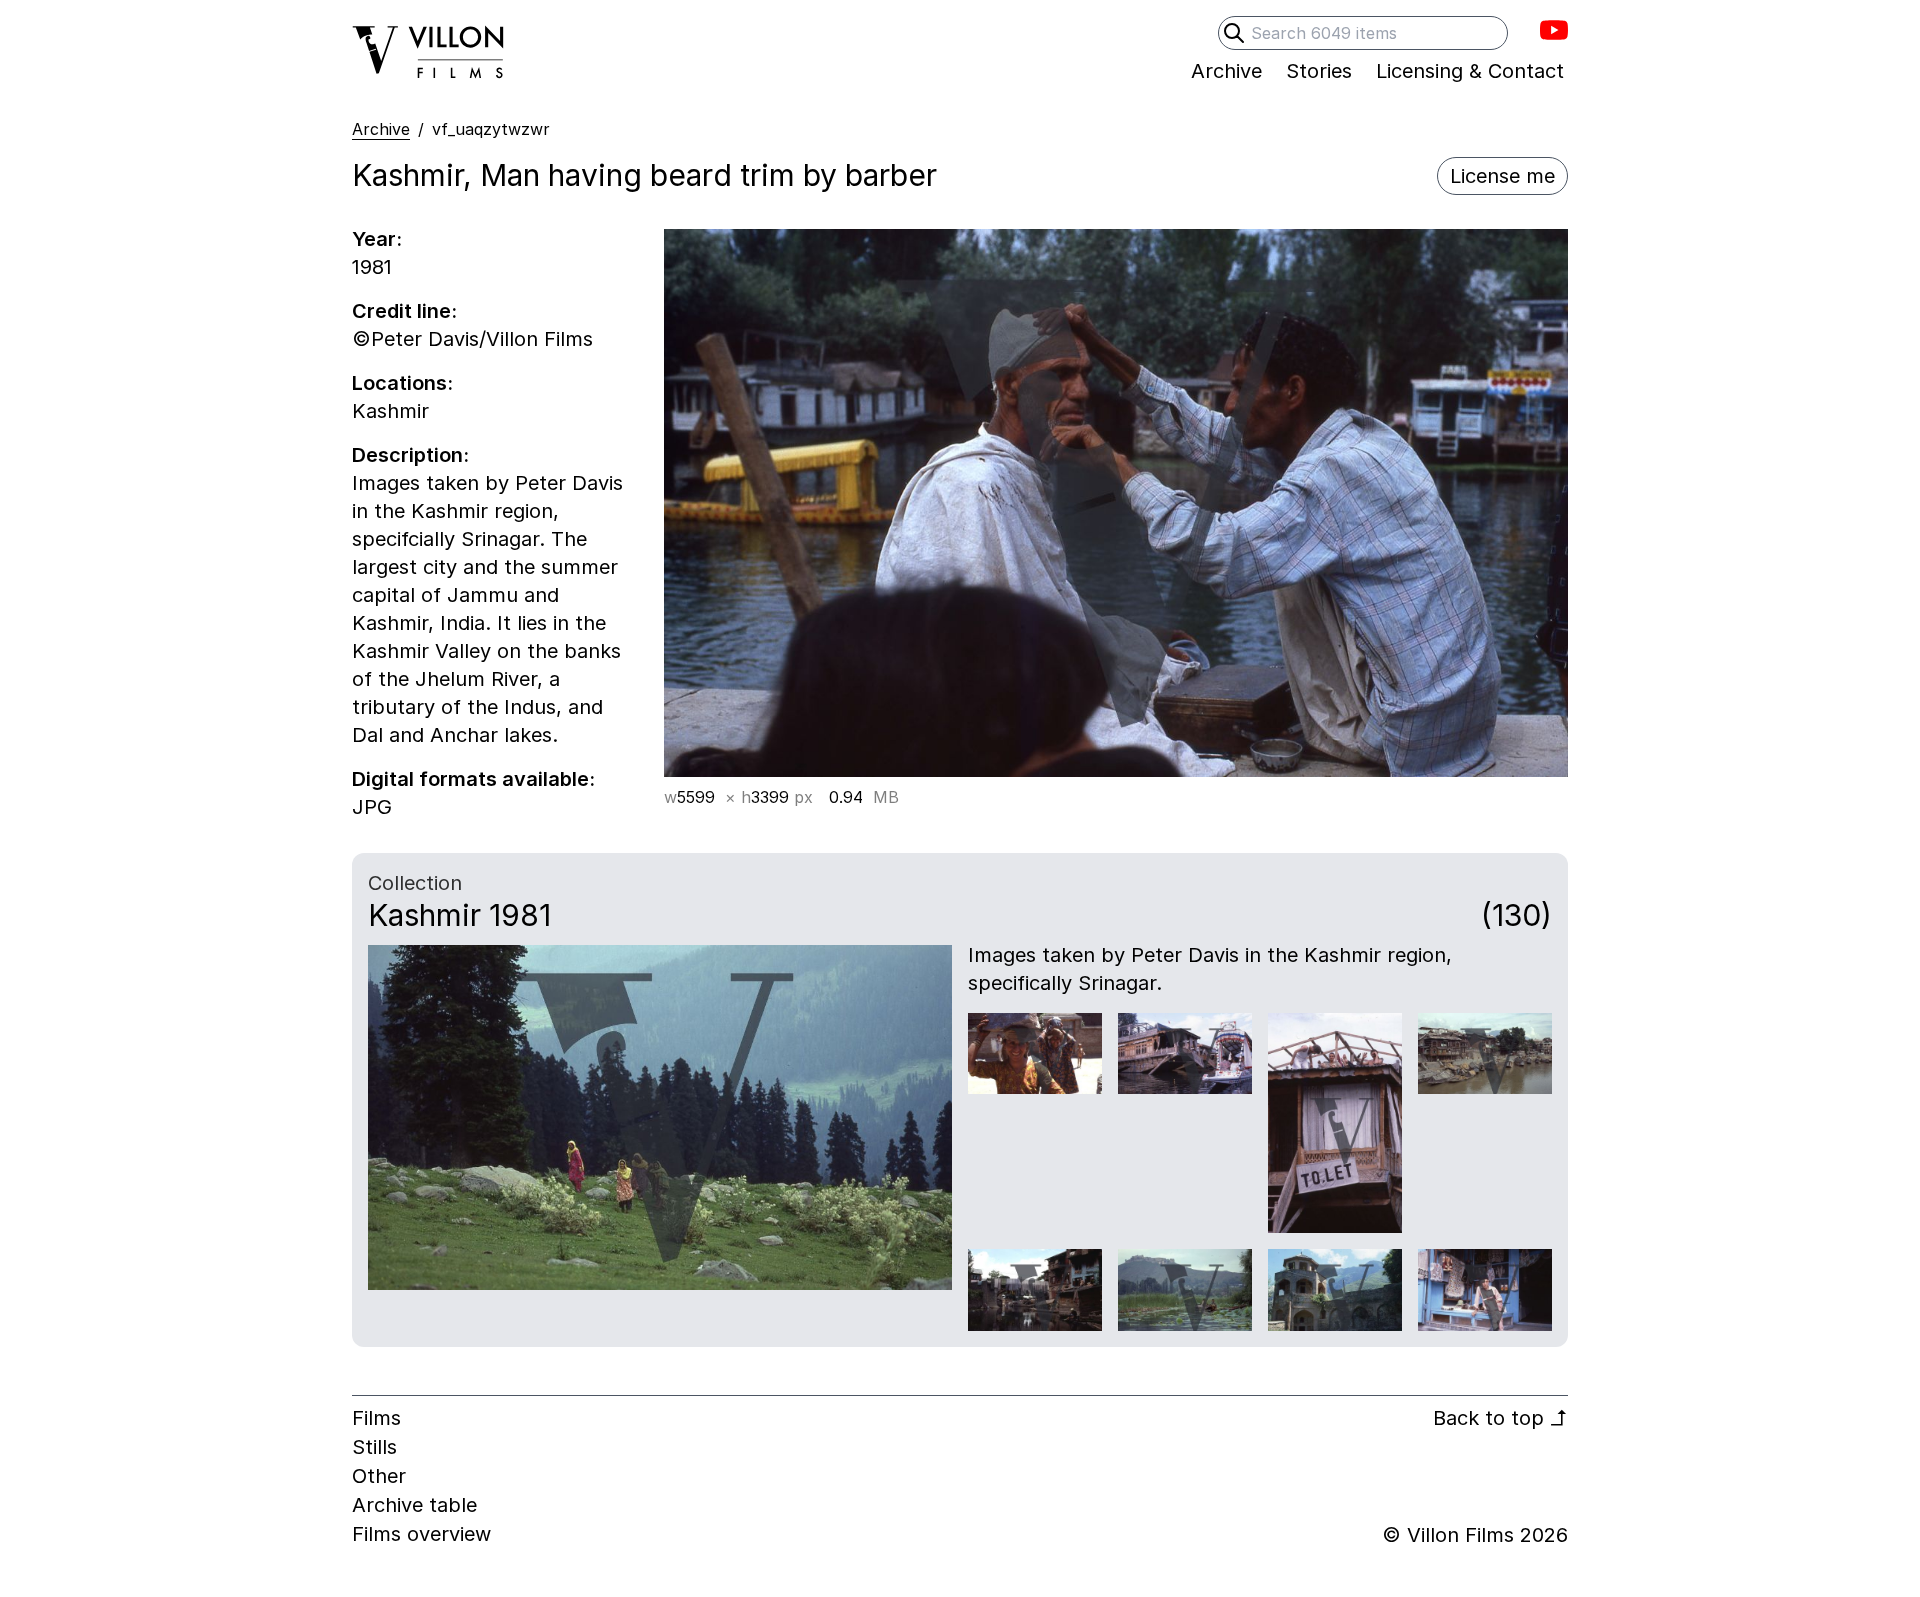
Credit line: (404, 311)
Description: (410, 455)
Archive (381, 129)
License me (1502, 176)
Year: (377, 239)
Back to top (1500, 1418)
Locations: (402, 383)
